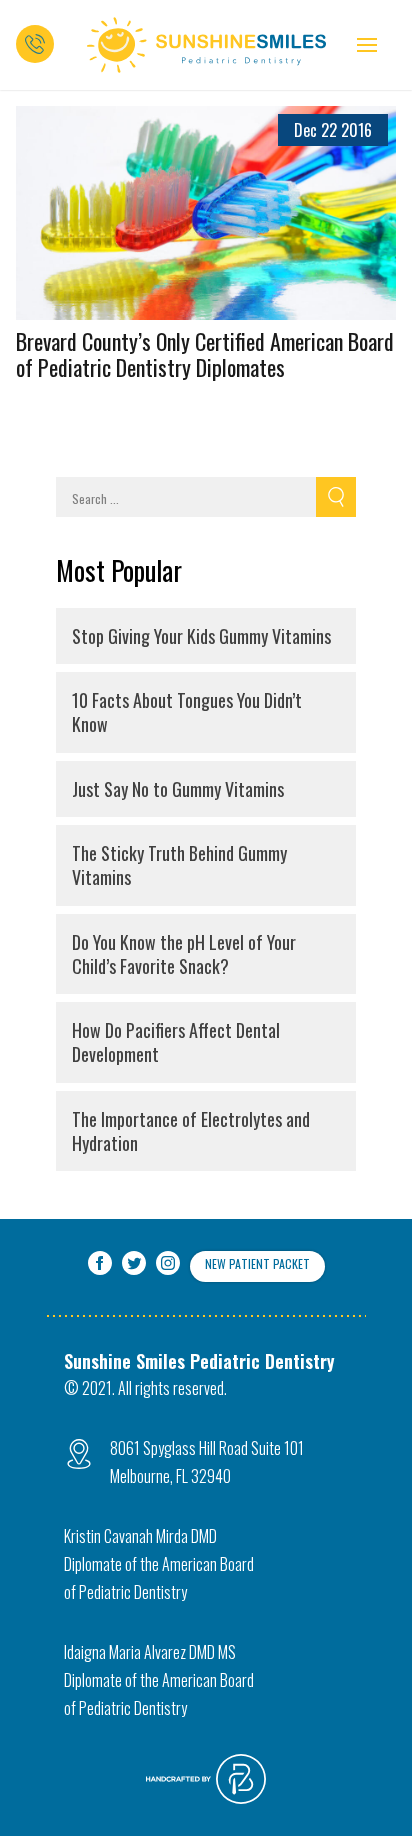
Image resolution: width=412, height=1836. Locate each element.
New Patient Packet (257, 1263)
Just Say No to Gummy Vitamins (178, 789)
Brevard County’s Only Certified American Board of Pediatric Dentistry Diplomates (205, 354)
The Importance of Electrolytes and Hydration (191, 1131)
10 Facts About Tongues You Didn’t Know (187, 712)
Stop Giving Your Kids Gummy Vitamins (201, 636)
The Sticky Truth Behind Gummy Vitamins (179, 865)
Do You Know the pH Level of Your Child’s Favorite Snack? (184, 954)
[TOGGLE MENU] (367, 45)
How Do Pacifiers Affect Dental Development (176, 1042)
